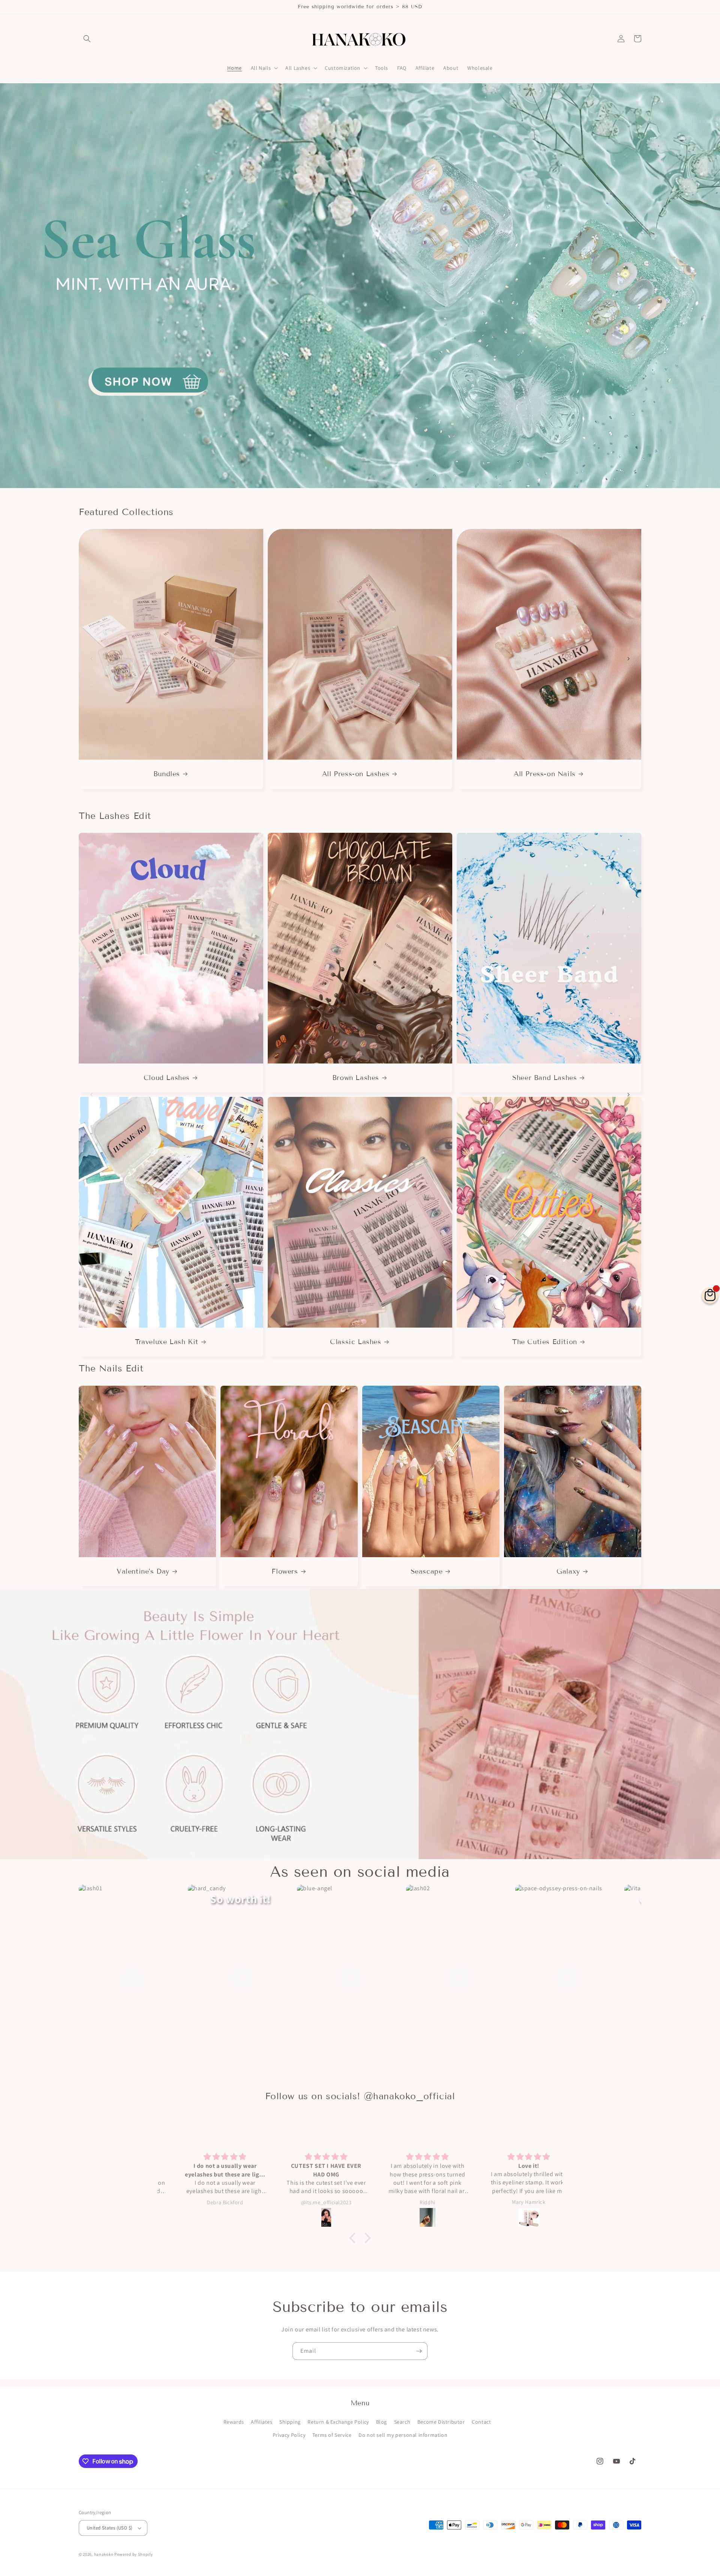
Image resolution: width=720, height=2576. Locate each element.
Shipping (290, 2422)
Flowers (285, 1571)
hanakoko (104, 2554)
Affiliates (262, 2422)
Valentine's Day (143, 1571)
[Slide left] (91, 659)
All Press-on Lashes (356, 774)
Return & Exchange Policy (338, 2422)
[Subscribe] (419, 2351)
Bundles (167, 774)
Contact (481, 2422)
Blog (382, 2422)
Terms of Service (332, 2435)
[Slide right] (628, 659)
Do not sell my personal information (403, 2435)
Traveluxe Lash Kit (167, 1342)
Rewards (234, 2422)
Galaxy (568, 1571)
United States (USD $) (109, 2528)
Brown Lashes (356, 1078)
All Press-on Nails (545, 774)
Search (402, 2422)
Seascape (427, 1571)
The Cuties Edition (545, 1342)
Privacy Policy (289, 2435)
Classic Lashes (355, 1342)
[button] (87, 39)
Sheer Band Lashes (544, 1078)
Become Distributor (441, 2422)
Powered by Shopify (134, 2554)
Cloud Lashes (167, 1078)
